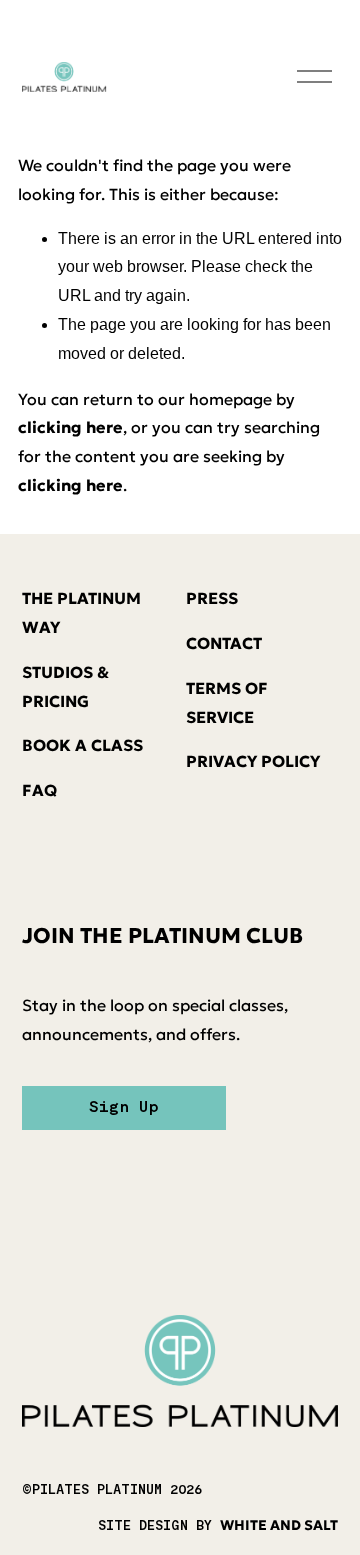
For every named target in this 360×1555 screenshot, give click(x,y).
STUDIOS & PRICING (65, 686)
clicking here (70, 427)
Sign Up (124, 1108)
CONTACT (224, 643)
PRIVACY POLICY (253, 761)
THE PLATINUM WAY (81, 612)
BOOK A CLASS (82, 745)
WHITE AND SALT (279, 1525)
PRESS (212, 598)
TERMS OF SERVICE (227, 702)
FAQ (39, 790)
